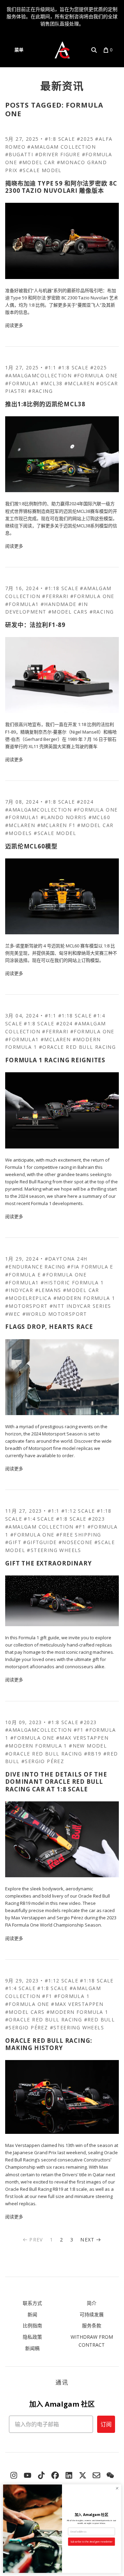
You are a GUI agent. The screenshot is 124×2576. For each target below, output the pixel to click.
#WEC (13, 1314)
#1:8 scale (60, 139)
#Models (19, 833)
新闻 (32, 2314)
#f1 (80, 1527)
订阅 (106, 2424)
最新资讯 (62, 86)
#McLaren (79, 383)
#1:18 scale (61, 588)
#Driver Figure (58, 154)
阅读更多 (14, 325)
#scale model (40, 170)
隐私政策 (32, 2337)
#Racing (40, 391)
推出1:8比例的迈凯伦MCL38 (45, 404)
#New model (88, 1746)
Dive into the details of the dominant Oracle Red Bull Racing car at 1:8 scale (56, 1782)
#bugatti (19, 154)
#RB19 (93, 1754)
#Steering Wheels (54, 1550)
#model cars (68, 612)
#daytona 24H (66, 1259)
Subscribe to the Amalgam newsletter (91, 2542)
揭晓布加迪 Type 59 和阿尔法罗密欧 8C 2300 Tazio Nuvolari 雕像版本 (61, 187)
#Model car (37, 162)
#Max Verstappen (82, 1738)
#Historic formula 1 (72, 1282)
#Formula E (23, 1275)
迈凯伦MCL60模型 (31, 846)
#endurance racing (35, 1267)
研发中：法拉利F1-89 (35, 625)
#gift (13, 1542)
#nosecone (76, 1542)
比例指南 (32, 2325)
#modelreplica (28, 1298)
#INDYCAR (19, 1290)
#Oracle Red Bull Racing (77, 1047)
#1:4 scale (39, 1519)
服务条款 (92, 2325)
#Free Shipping (79, 1535)
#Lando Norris (64, 817)
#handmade (59, 604)
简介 (92, 2303)
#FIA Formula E (90, 1267)
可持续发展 (92, 2314)
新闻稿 (32, 2348)
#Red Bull (100, 2020)
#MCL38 (51, 383)
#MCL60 (99, 817)
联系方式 (32, 2303)
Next (87, 2240)
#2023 (96, 1519)
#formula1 (22, 383)
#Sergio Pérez (43, 1761)
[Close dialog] (117, 2488)
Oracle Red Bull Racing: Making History (49, 2044)
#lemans (48, 1290)
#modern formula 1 (84, 1298)
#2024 (85, 802)
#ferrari (55, 596)
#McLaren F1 (56, 825)
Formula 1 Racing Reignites (55, 1060)
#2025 (85, 139)
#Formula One (96, 375)
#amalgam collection (61, 147)
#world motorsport (55, 1314)
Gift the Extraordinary (49, 1563)
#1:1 (51, 367)
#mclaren (20, 825)
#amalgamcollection (38, 375)
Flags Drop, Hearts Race (49, 1327)
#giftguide (40, 1542)
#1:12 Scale (78, 1511)
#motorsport (26, 1306)
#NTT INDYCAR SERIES (80, 1306)
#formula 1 (72, 1996)
